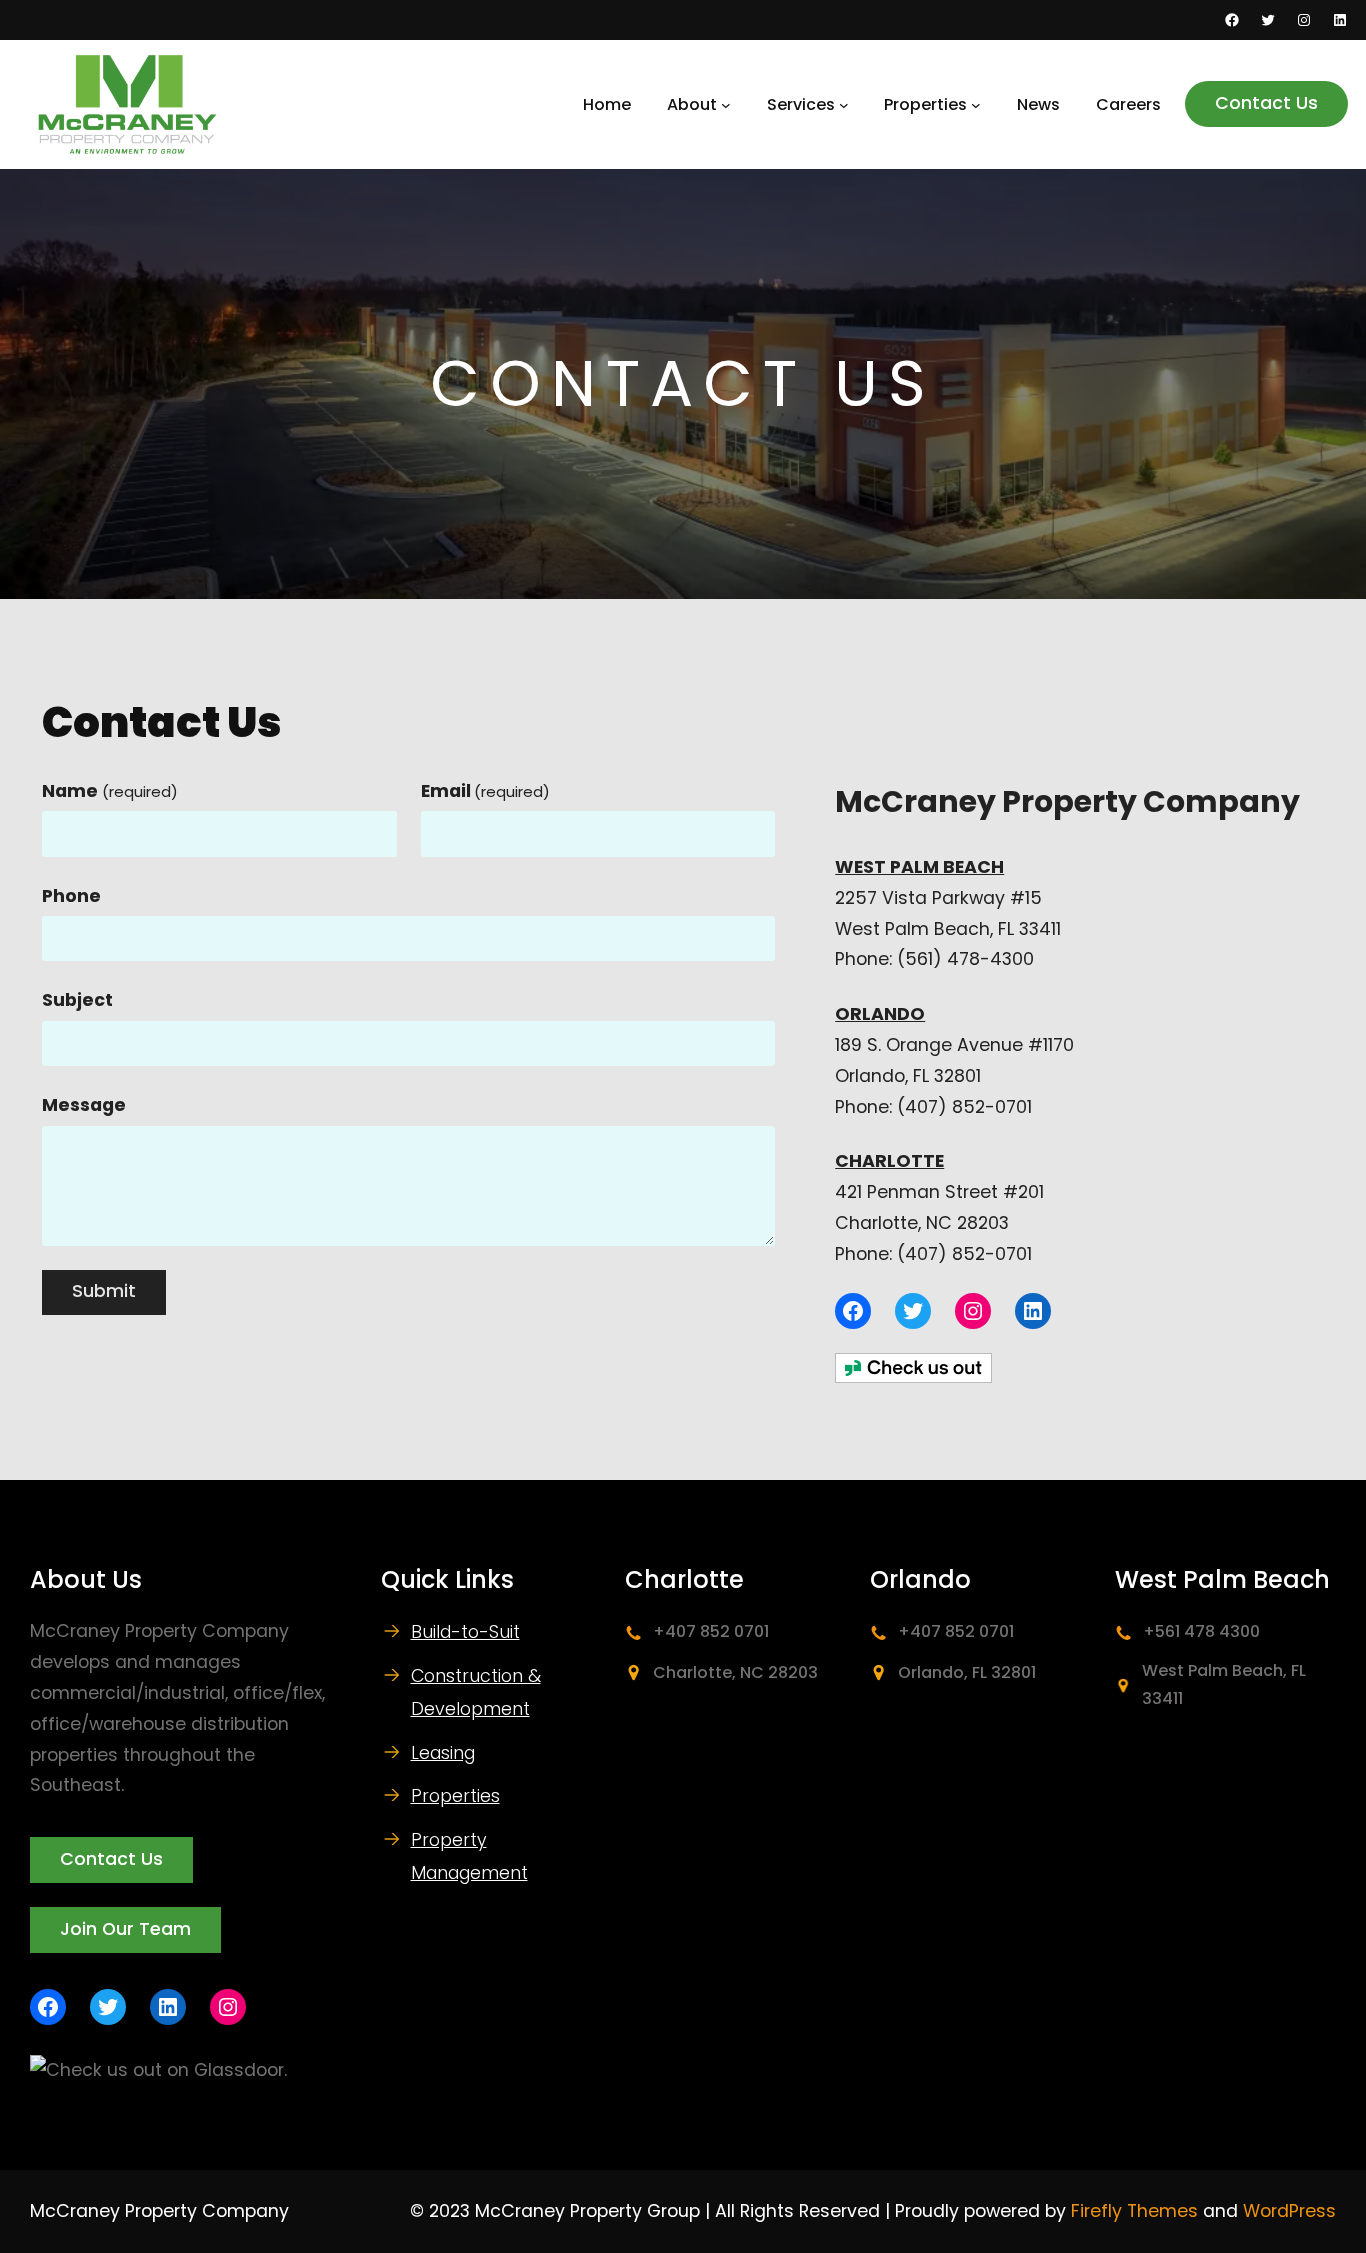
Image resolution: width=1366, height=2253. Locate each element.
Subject (77, 1000)
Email (486, 791)
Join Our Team (125, 1929)
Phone (71, 896)
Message (84, 1105)
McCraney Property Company (159, 2211)
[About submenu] (726, 105)
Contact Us (1266, 103)
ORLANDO (880, 1014)
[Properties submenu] (976, 105)
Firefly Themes (1134, 2211)
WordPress (1289, 2211)
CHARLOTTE (889, 1161)
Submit (104, 1291)
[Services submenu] (844, 105)
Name (110, 791)
